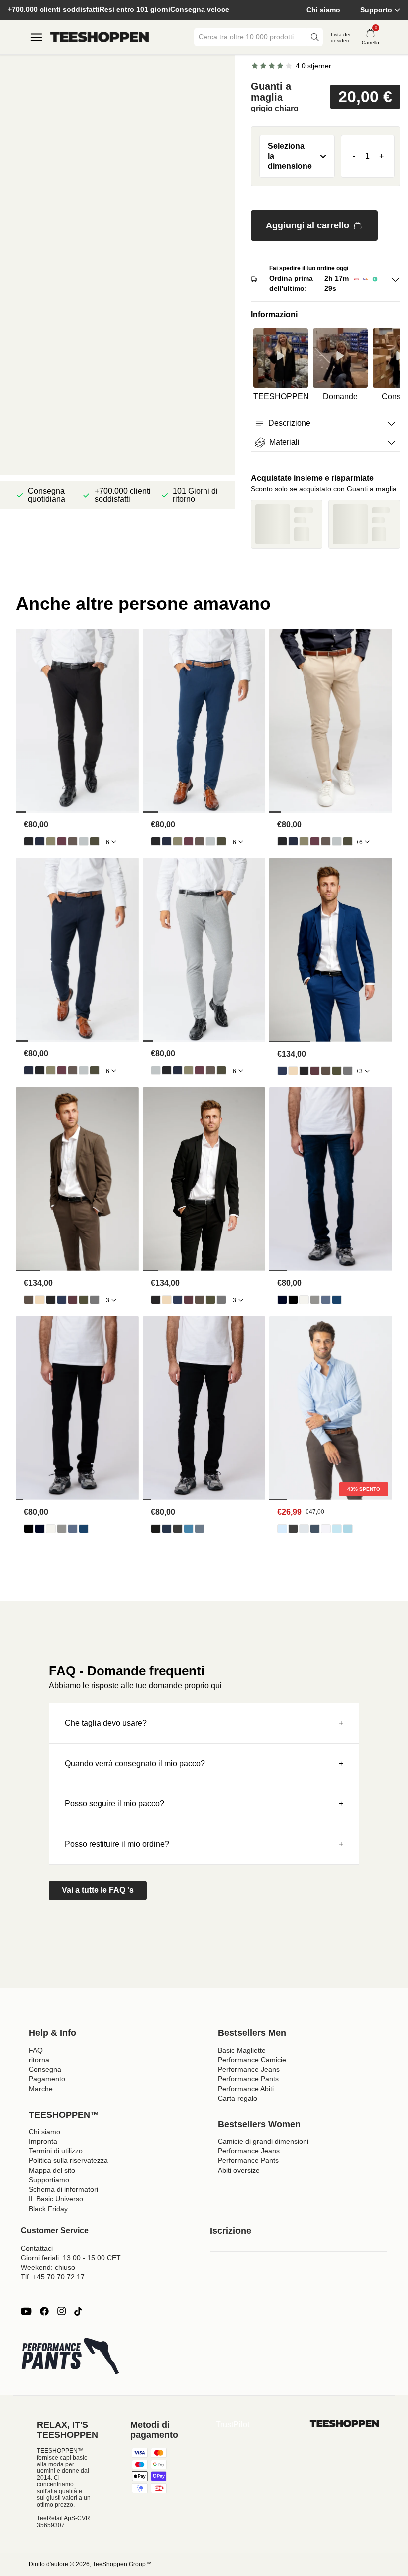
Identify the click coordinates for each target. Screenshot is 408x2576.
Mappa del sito (52, 2170)
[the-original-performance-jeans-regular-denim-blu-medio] (337, 1300)
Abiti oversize (239, 2170)
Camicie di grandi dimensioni (263, 2141)
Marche (41, 2089)
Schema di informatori (63, 2189)
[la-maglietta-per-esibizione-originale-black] (293, 1529)
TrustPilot (233, 2424)
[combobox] (251, 37)
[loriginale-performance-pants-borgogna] (62, 841)
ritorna (39, 2060)
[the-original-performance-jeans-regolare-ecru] (304, 1300)
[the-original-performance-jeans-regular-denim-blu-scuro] (282, 1300)
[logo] (100, 37)
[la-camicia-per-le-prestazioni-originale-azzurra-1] (282, 1529)
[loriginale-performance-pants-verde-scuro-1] (95, 841)
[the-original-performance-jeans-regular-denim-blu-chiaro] (326, 1300)
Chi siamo (323, 10)
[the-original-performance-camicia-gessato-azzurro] (337, 1529)
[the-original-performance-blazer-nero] (304, 1071)
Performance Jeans (249, 2069)
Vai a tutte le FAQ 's (98, 1890)
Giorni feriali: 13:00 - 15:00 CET (71, 2258)
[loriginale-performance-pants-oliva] (51, 841)
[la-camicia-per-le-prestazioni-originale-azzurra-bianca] (348, 1529)
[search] (315, 37)
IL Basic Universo (56, 2199)
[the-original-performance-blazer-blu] (282, 1071)
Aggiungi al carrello (307, 225)
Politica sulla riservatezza (68, 2160)
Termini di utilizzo (56, 2151)
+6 (106, 842)
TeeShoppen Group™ (122, 2564)
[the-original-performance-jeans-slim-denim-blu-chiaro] (189, 1529)
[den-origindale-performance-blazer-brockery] (293, 1071)
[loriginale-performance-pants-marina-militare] (40, 841)
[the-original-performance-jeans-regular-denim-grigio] (315, 1300)
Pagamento (47, 2079)
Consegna (45, 2069)
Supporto (376, 10)
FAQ (36, 2050)
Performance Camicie (252, 2060)
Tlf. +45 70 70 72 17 (53, 2277)
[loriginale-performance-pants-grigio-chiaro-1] (84, 841)
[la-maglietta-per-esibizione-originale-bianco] (326, 1529)
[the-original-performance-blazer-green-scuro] (337, 1071)
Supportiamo (49, 2180)
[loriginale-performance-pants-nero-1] (29, 841)
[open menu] (36, 37)
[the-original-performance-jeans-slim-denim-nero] (156, 1529)
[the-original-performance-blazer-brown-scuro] (326, 1071)
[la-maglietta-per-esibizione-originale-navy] (315, 1529)
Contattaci (37, 2248)
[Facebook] (44, 2311)
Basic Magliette (242, 2050)
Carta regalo (238, 2098)
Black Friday (48, 2209)
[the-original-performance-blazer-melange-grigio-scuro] (348, 1071)
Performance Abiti (246, 2089)
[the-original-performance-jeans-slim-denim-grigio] (178, 1529)
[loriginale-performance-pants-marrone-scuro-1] (73, 841)
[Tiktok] (78, 2311)
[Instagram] (61, 2311)
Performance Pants (248, 2079)
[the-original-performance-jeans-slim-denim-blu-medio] (200, 1529)
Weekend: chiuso (48, 2267)
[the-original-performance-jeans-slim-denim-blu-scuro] (167, 1529)
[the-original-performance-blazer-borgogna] (315, 1071)
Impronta (43, 2141)
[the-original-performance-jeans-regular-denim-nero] (293, 1300)
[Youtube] (26, 2311)
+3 (359, 1071)
